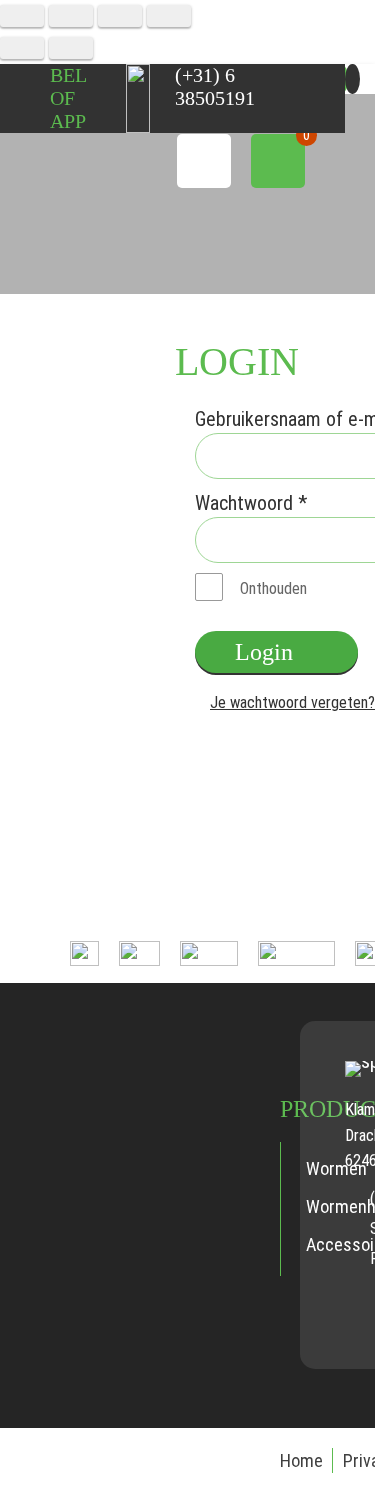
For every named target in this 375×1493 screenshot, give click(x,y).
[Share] (71, 16)
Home (301, 1460)
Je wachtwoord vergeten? (292, 702)
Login (264, 652)
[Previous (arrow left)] (22, 48)
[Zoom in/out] (169, 16)
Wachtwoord (251, 503)
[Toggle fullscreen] (120, 16)
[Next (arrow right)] (71, 48)
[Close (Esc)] (22, 16)
